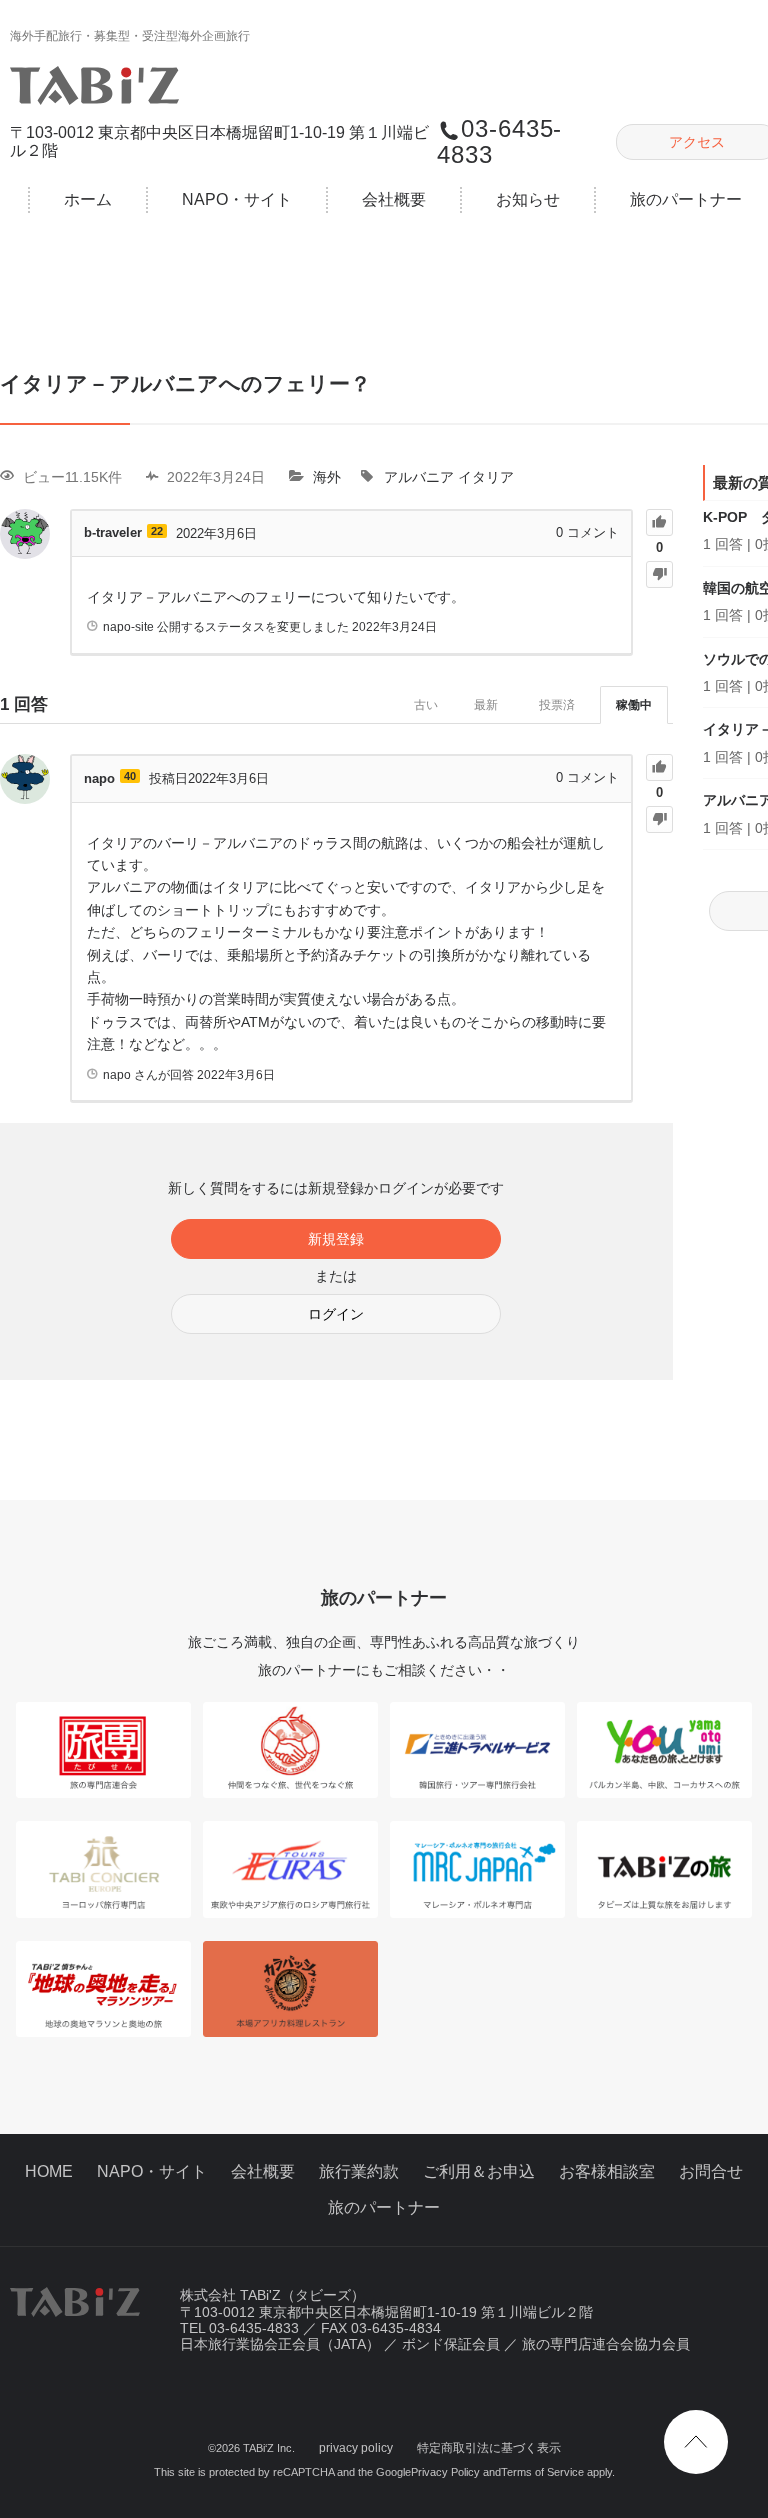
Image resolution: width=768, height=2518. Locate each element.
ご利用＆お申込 (479, 2171)
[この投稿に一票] (659, 522)
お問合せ (711, 2171)
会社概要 (394, 199)
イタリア (486, 477)
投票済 (557, 705)
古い (426, 705)
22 (157, 531)
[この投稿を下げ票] (659, 574)
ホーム (88, 199)
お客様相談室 (607, 2171)
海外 (327, 477)
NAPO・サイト (237, 199)
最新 (486, 705)
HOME (49, 2171)
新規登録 (336, 1239)
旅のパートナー (384, 2207)
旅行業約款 (359, 2171)
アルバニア (419, 477)
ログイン (336, 1314)
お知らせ (528, 199)
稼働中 (634, 705)
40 (130, 776)
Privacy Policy (445, 2472)
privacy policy (356, 2448)
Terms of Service (542, 2472)
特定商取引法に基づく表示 (489, 2448)
